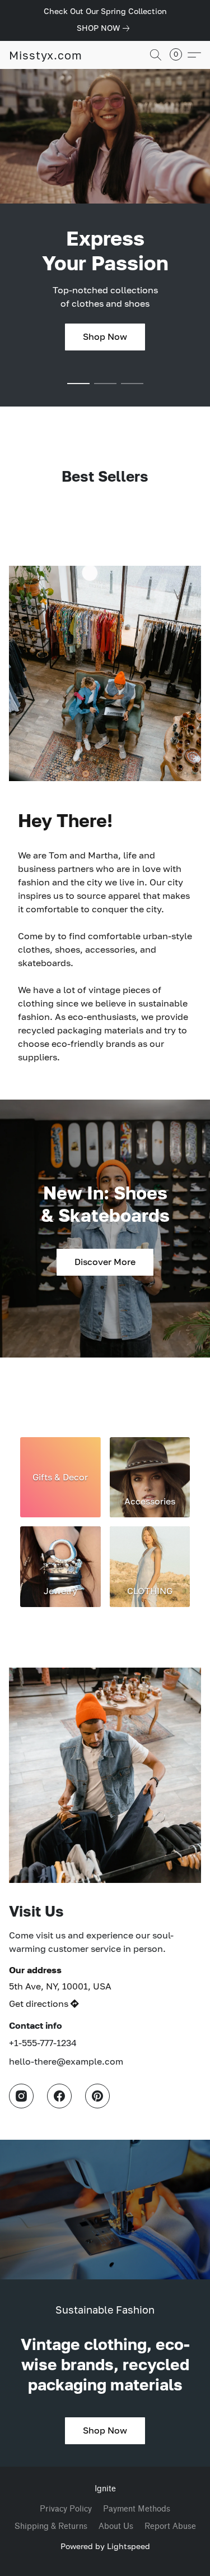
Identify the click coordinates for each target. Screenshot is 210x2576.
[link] (105, 28)
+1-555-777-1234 (43, 2043)
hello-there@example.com (66, 2061)
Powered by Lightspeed (105, 2546)
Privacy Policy (66, 2509)
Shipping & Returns (51, 2526)
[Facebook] (59, 2096)
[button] (46, 55)
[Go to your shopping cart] (179, 55)
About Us (116, 2526)
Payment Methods (137, 2509)
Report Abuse (170, 2526)
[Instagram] (21, 2096)
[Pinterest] (97, 2096)
